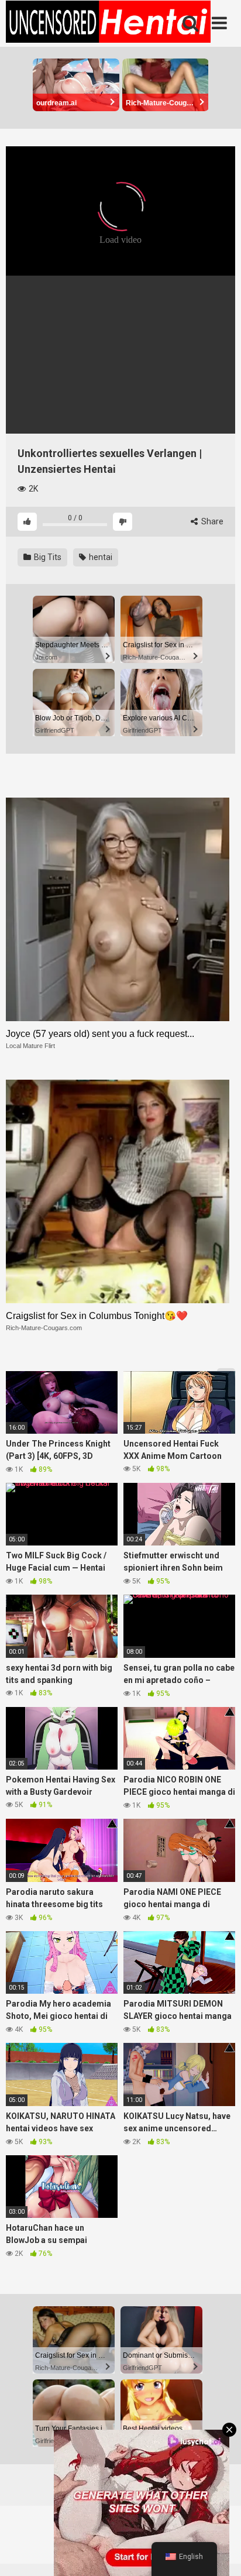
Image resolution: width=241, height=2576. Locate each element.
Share (211, 521)
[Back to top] (219, 2552)
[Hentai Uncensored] (108, 23)
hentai (100, 557)
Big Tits (47, 557)
